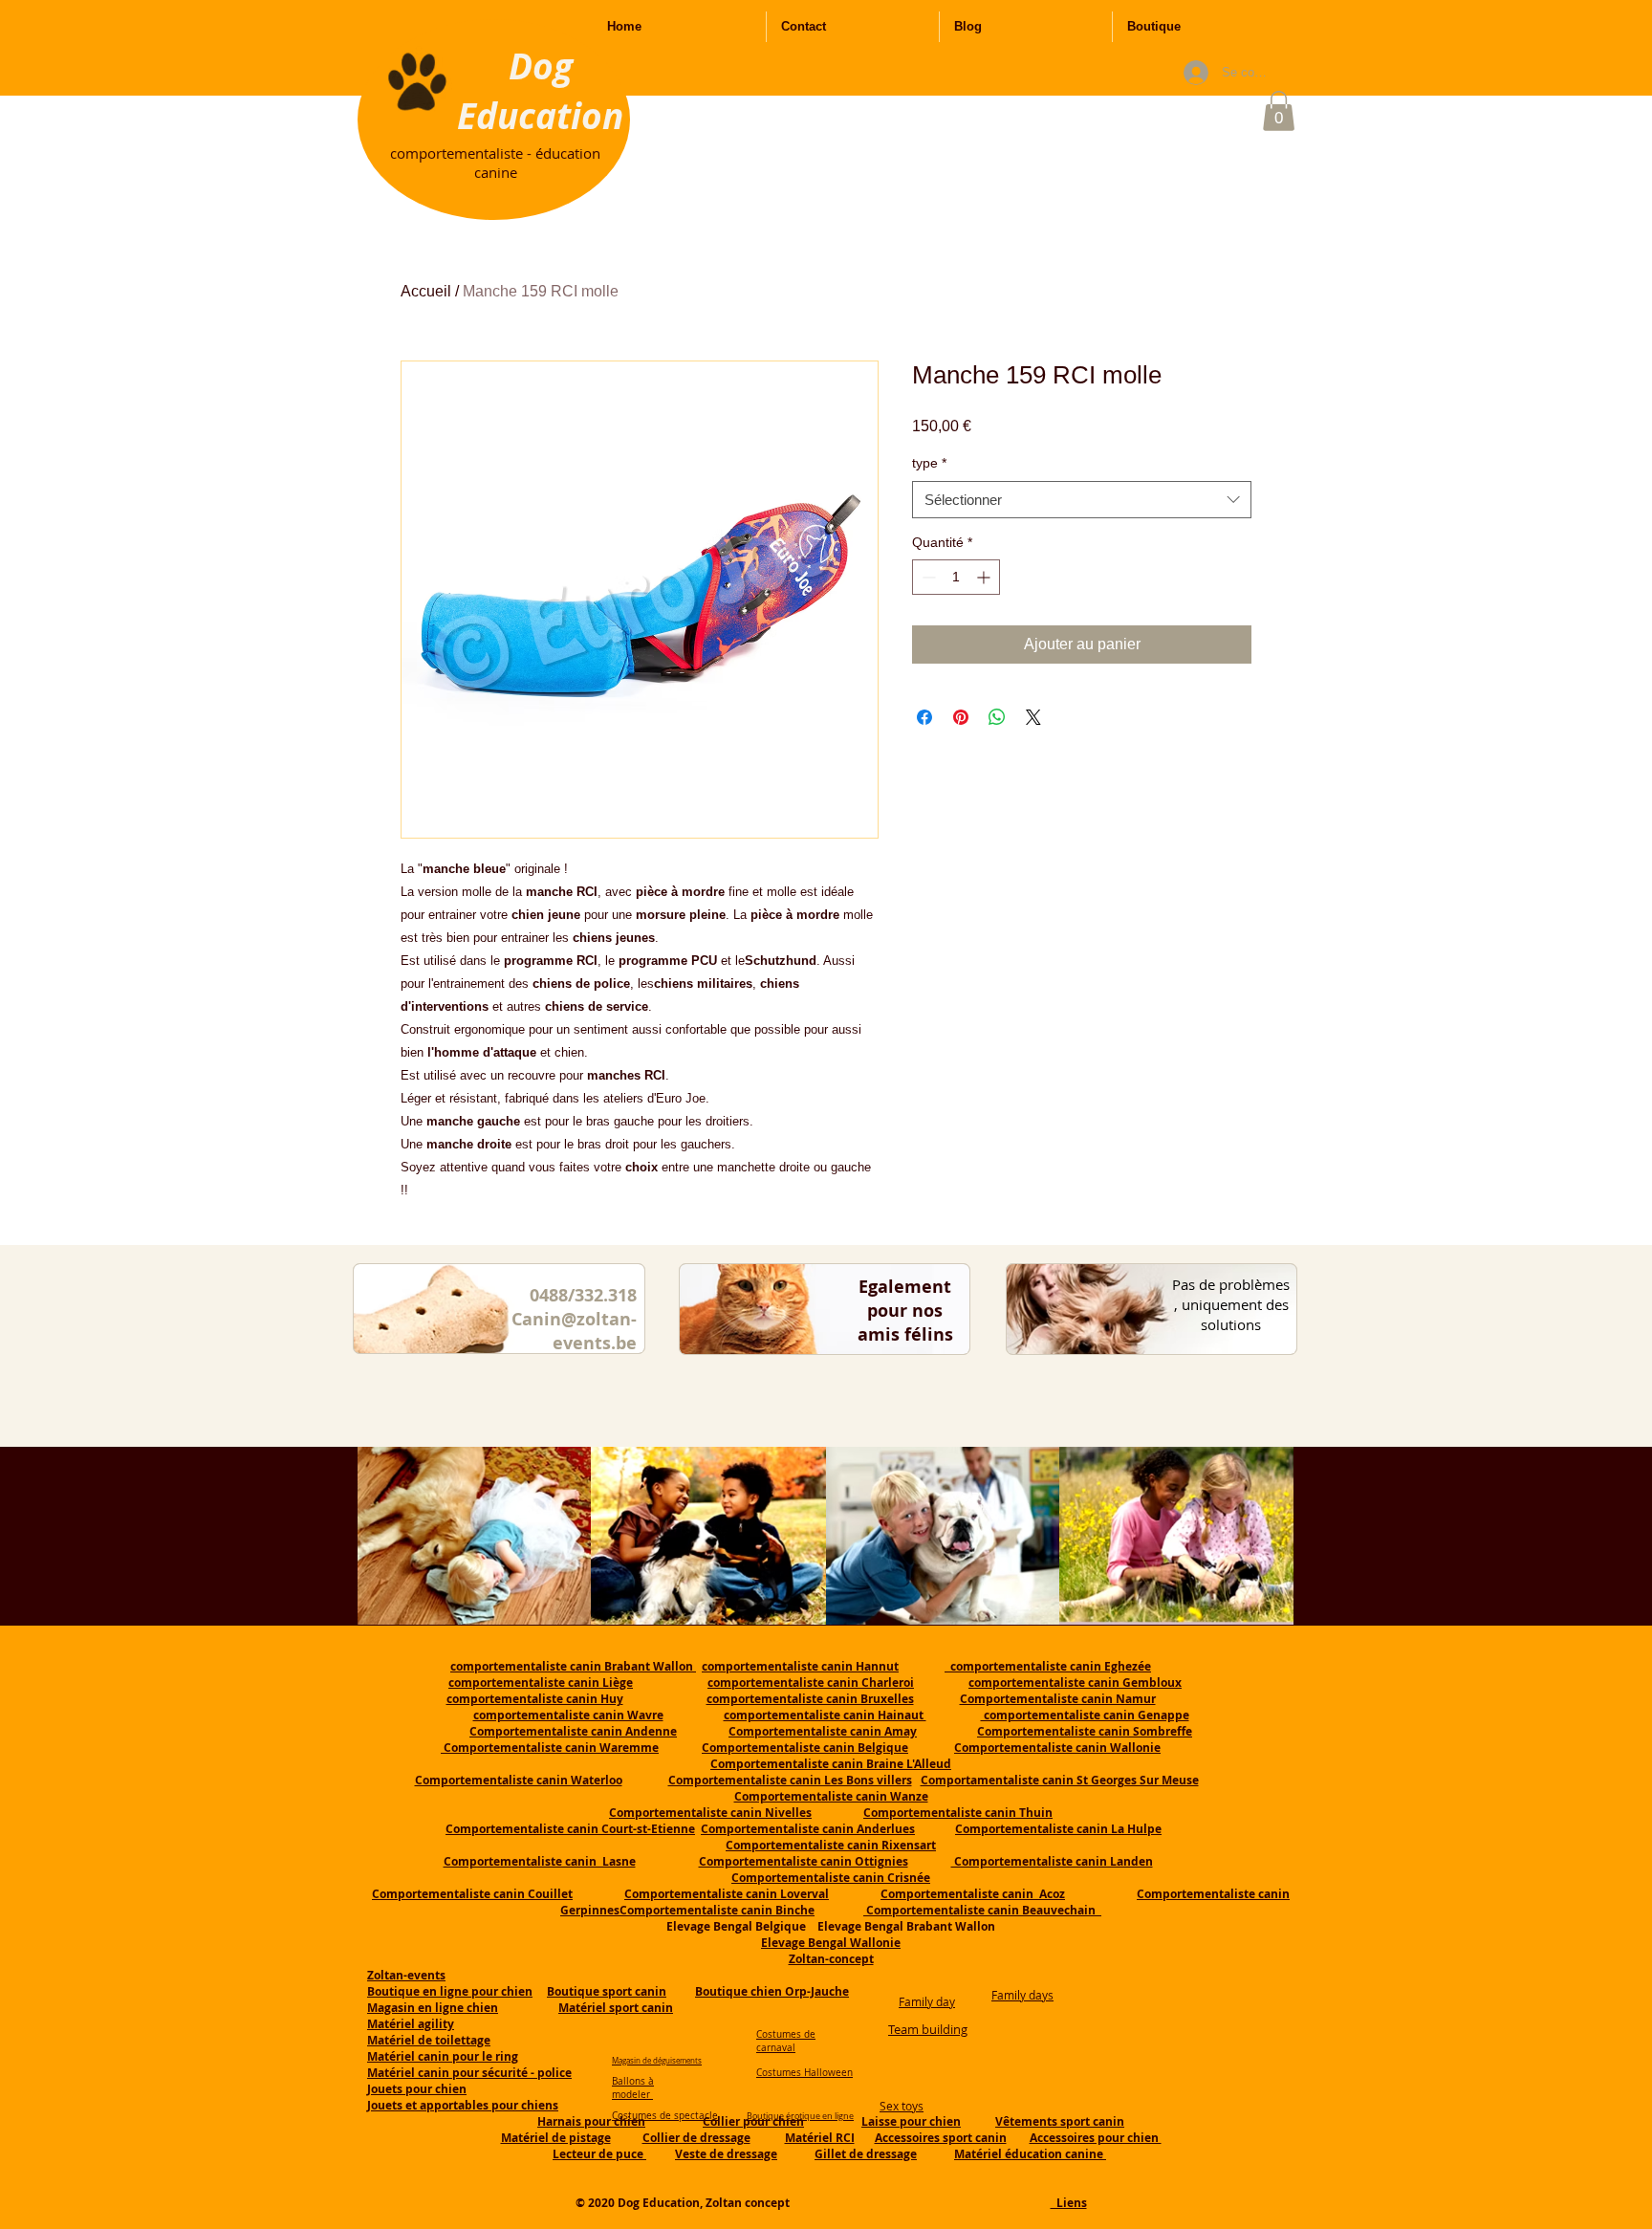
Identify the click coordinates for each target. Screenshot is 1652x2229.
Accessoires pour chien (1096, 2138)
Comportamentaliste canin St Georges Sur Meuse (1060, 1780)
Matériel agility (411, 2024)
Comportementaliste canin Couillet (472, 1894)
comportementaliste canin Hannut (800, 1666)
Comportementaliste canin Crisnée (831, 1878)
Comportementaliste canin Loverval (727, 1894)
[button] (1279, 111)
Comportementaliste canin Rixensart (831, 1845)
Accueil (426, 291)
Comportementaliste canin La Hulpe (1058, 1829)
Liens (1069, 2203)
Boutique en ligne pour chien (450, 1991)
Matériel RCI (820, 2138)
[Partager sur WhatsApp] (997, 717)
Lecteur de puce (599, 2154)
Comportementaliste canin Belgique (805, 1748)
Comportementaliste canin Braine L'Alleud (831, 1764)
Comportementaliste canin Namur (1058, 1699)
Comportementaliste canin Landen (1052, 1861)
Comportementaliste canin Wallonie (1057, 1748)
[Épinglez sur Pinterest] (961, 717)
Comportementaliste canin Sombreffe (1085, 1731)
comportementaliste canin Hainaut (825, 1715)
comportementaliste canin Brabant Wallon (573, 1666)
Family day (927, 2001)
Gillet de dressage (866, 2154)
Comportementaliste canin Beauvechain (982, 1910)
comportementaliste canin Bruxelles (810, 1699)
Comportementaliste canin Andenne (573, 1731)
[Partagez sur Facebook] (924, 717)
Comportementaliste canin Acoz (973, 1894)
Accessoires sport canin (941, 2138)
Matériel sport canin (616, 2008)
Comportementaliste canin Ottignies (804, 1861)
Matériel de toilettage (429, 2040)
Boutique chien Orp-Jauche (772, 1991)
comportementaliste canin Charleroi (811, 1683)
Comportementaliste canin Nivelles (710, 1813)
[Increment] (985, 577)
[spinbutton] (956, 577)
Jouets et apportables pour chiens (463, 2105)
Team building (928, 2029)
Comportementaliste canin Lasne (540, 1861)
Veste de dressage (726, 2154)
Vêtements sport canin (1060, 2121)
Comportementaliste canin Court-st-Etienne (570, 1829)
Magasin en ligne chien (433, 2008)
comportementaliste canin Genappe (1085, 1715)
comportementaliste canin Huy (535, 1699)
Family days (1022, 1995)
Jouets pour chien (417, 2089)
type (929, 463)
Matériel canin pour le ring (443, 2056)
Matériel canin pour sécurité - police (469, 2073)
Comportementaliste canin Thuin (958, 1813)
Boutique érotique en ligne (800, 2116)
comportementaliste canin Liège (541, 1683)
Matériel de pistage (556, 2138)
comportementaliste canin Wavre (568, 1715)
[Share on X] (1033, 717)
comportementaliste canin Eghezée (1048, 1666)
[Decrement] (927, 577)
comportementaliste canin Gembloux (1075, 1683)
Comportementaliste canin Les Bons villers (790, 1780)
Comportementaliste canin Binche (717, 1910)
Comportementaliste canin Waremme (551, 1748)
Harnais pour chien (591, 2121)
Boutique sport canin (607, 1991)
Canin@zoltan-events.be (574, 1331)
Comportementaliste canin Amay (823, 1731)
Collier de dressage (696, 2138)
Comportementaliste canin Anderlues (808, 1829)
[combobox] (1082, 500)
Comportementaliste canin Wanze (831, 1796)
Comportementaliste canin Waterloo (519, 1780)
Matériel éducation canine (1030, 2154)
